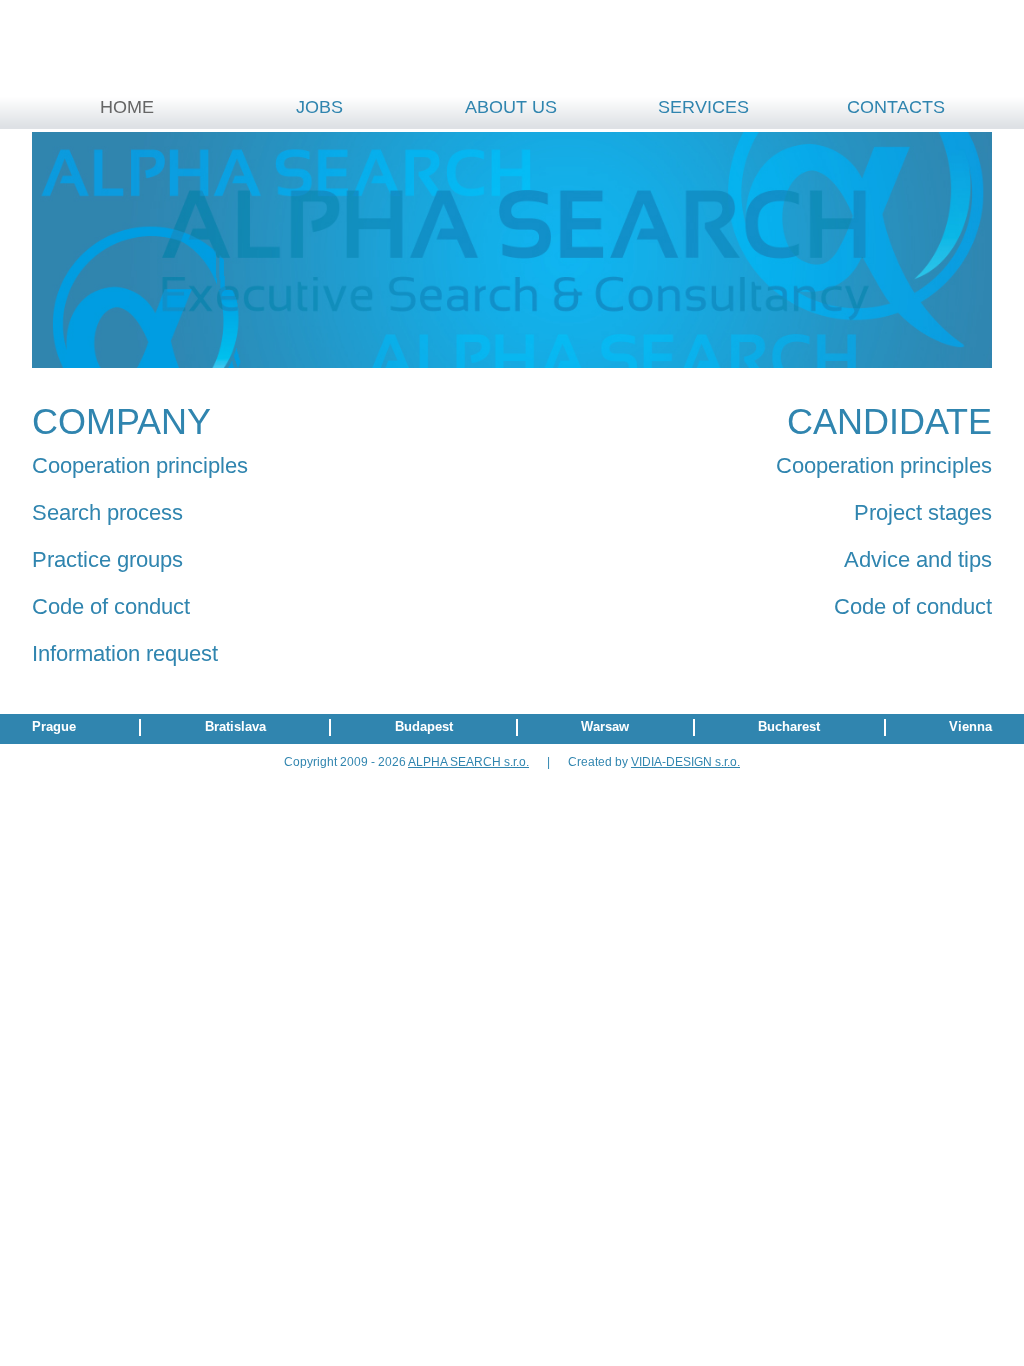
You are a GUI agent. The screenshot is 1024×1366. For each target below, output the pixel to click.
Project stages (923, 513)
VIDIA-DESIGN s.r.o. (685, 762)
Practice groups (107, 560)
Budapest (424, 726)
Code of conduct (111, 607)
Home (127, 107)
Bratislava (235, 726)
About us (511, 107)
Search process (107, 513)
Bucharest (789, 726)
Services (703, 107)
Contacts (896, 107)
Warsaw (605, 726)
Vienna (970, 726)
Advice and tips (918, 560)
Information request (125, 654)
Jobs (319, 107)
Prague (54, 726)
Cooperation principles (140, 466)
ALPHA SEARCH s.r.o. (468, 762)
